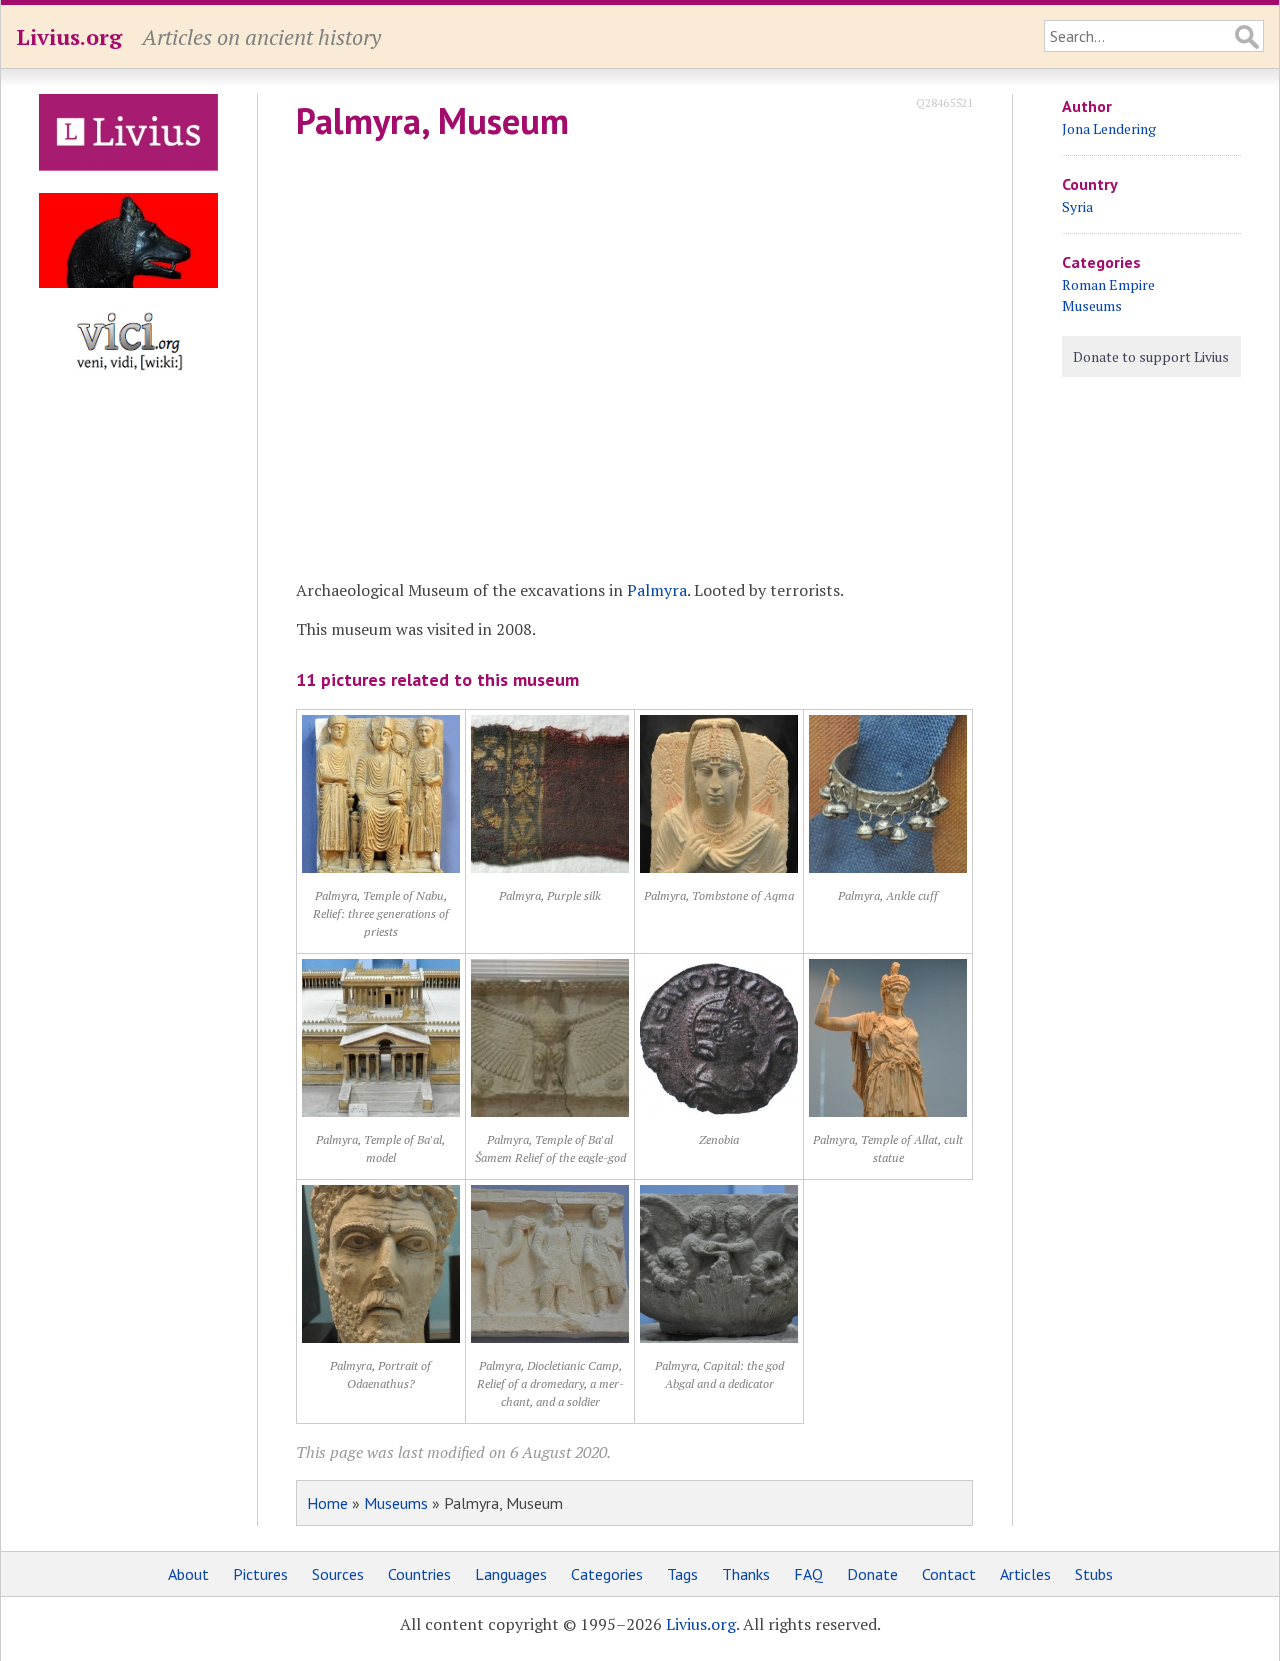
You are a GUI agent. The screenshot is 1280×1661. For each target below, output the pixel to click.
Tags (682, 1574)
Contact (949, 1574)
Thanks (746, 1574)
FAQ (808, 1574)
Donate (872, 1574)
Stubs (1094, 1574)
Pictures (260, 1574)
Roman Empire (1108, 284)
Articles (1025, 1574)
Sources (338, 1574)
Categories (607, 1574)
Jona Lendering (1109, 128)
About (188, 1574)
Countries (419, 1574)
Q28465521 (944, 102)
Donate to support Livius (1151, 356)
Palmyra (657, 590)
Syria (1077, 206)
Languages (511, 1574)
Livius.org (69, 36)
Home (327, 1503)
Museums (396, 1503)
